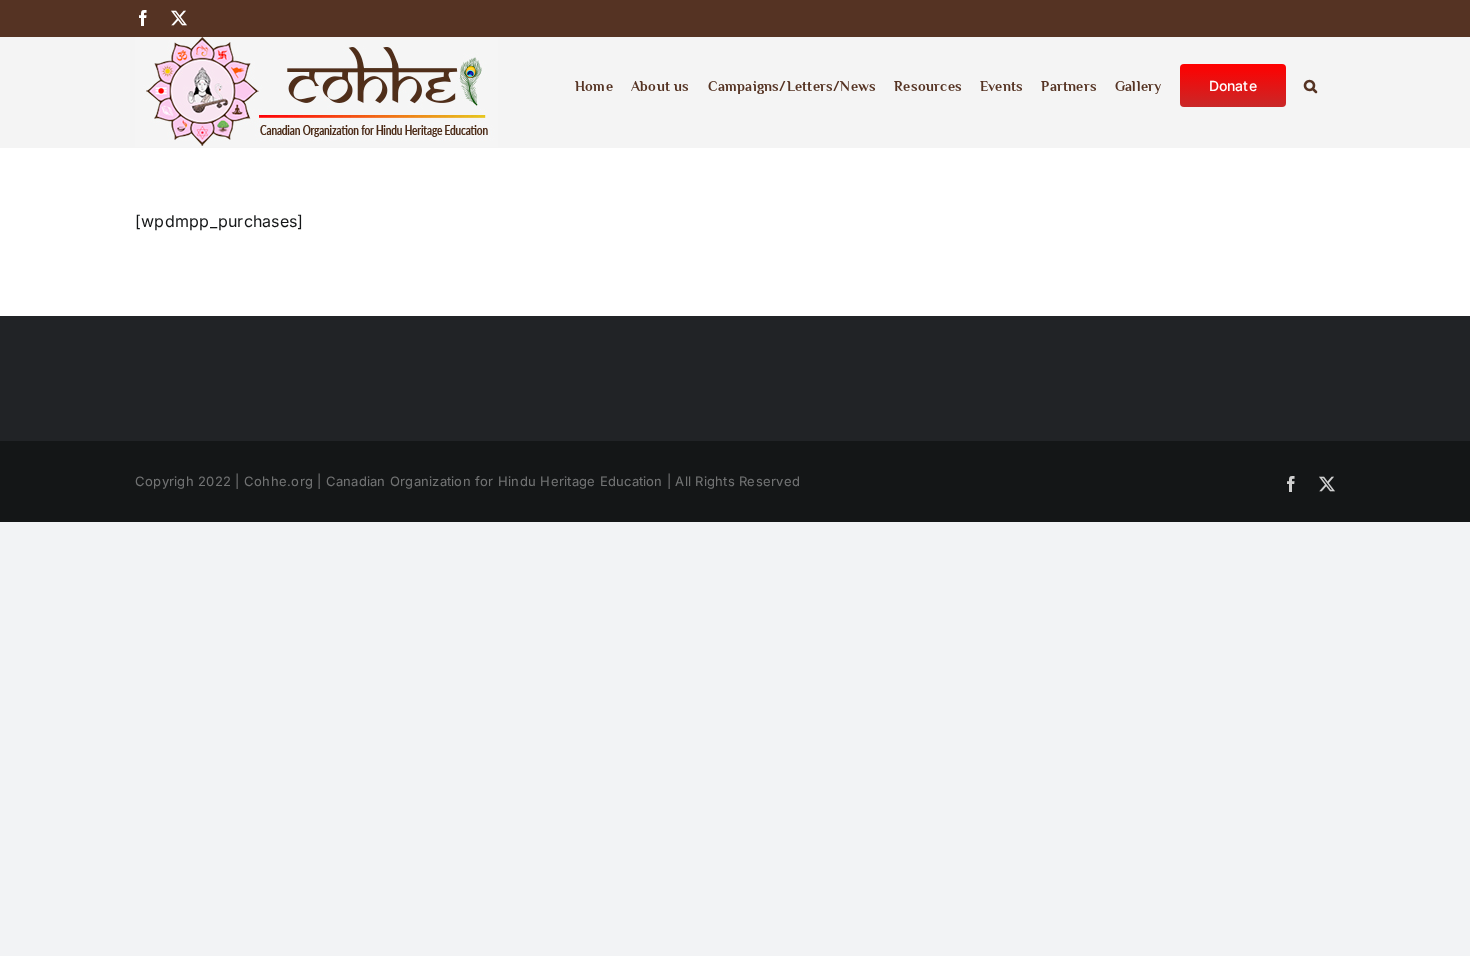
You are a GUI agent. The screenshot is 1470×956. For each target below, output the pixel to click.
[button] (1310, 84)
